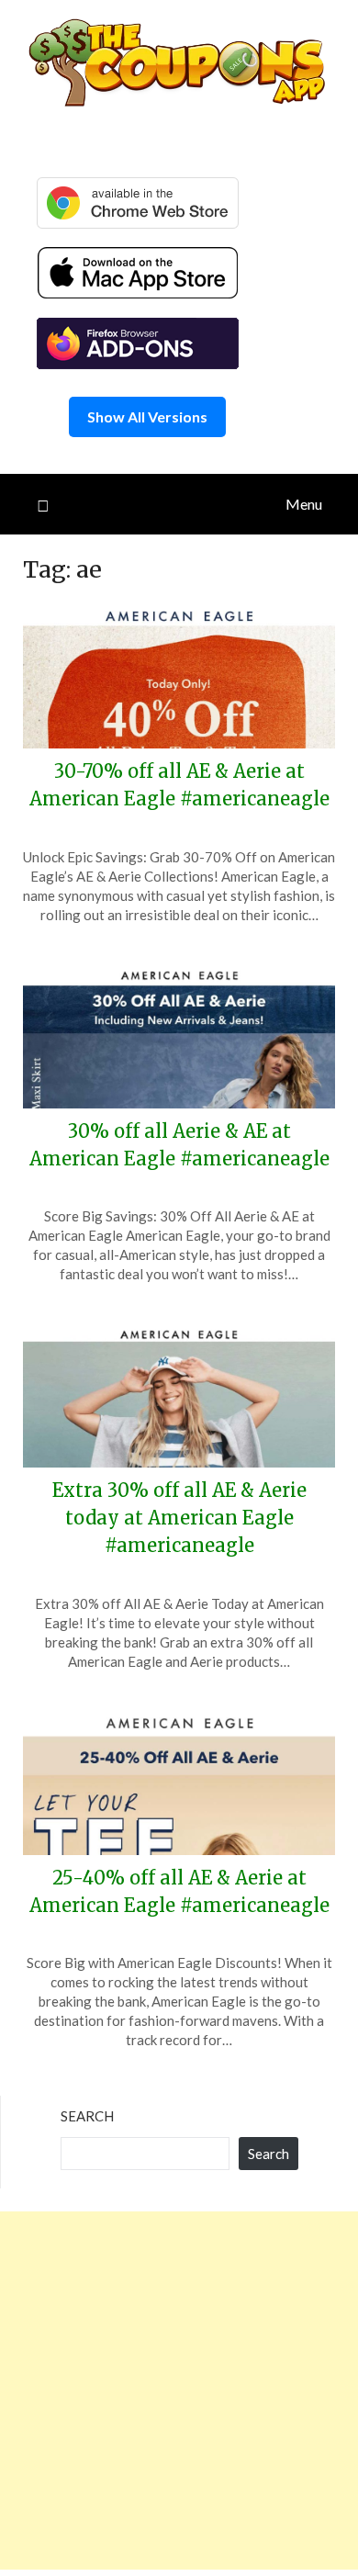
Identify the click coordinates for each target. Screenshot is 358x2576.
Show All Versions (147, 416)
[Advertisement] (179, 2390)
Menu (304, 504)
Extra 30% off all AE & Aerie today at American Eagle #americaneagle (179, 1518)
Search (87, 2116)
